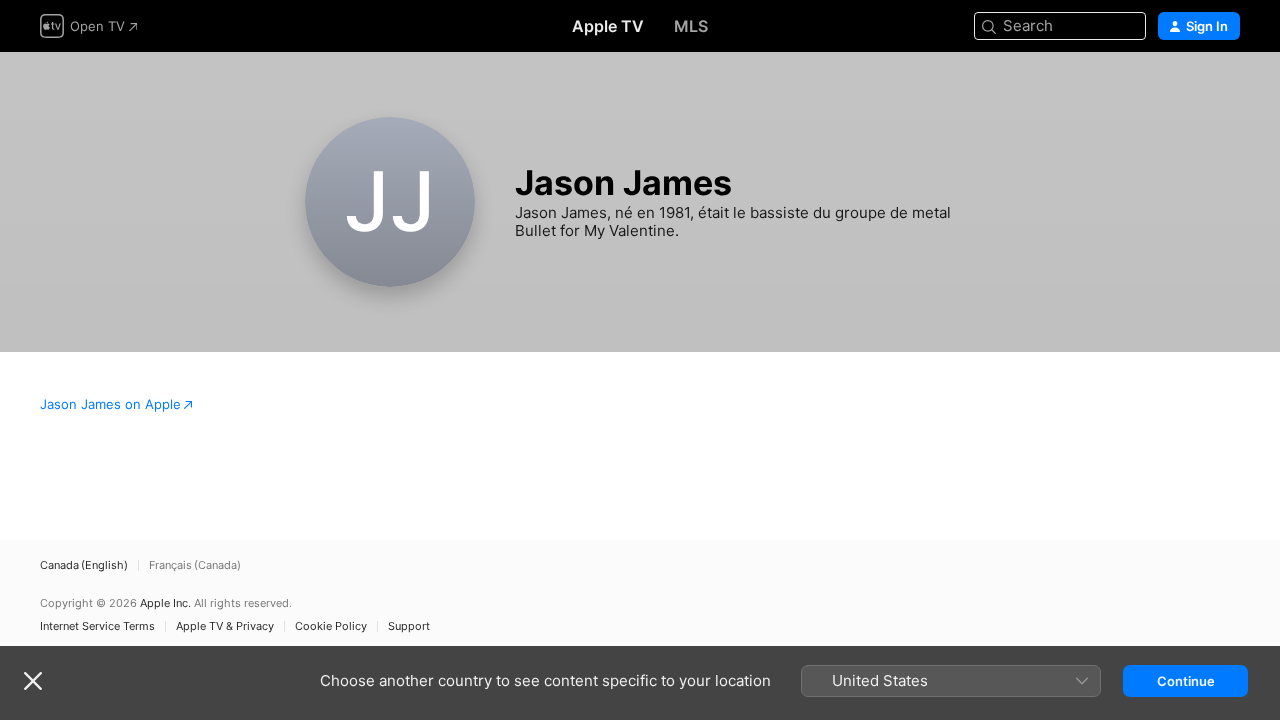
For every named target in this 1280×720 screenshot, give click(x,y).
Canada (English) (84, 565)
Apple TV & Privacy (225, 626)
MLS (691, 26)
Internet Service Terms (97, 626)
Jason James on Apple (110, 404)
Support (409, 626)
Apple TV (608, 26)
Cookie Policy (331, 626)
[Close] (33, 681)
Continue (1186, 681)
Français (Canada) (195, 565)
